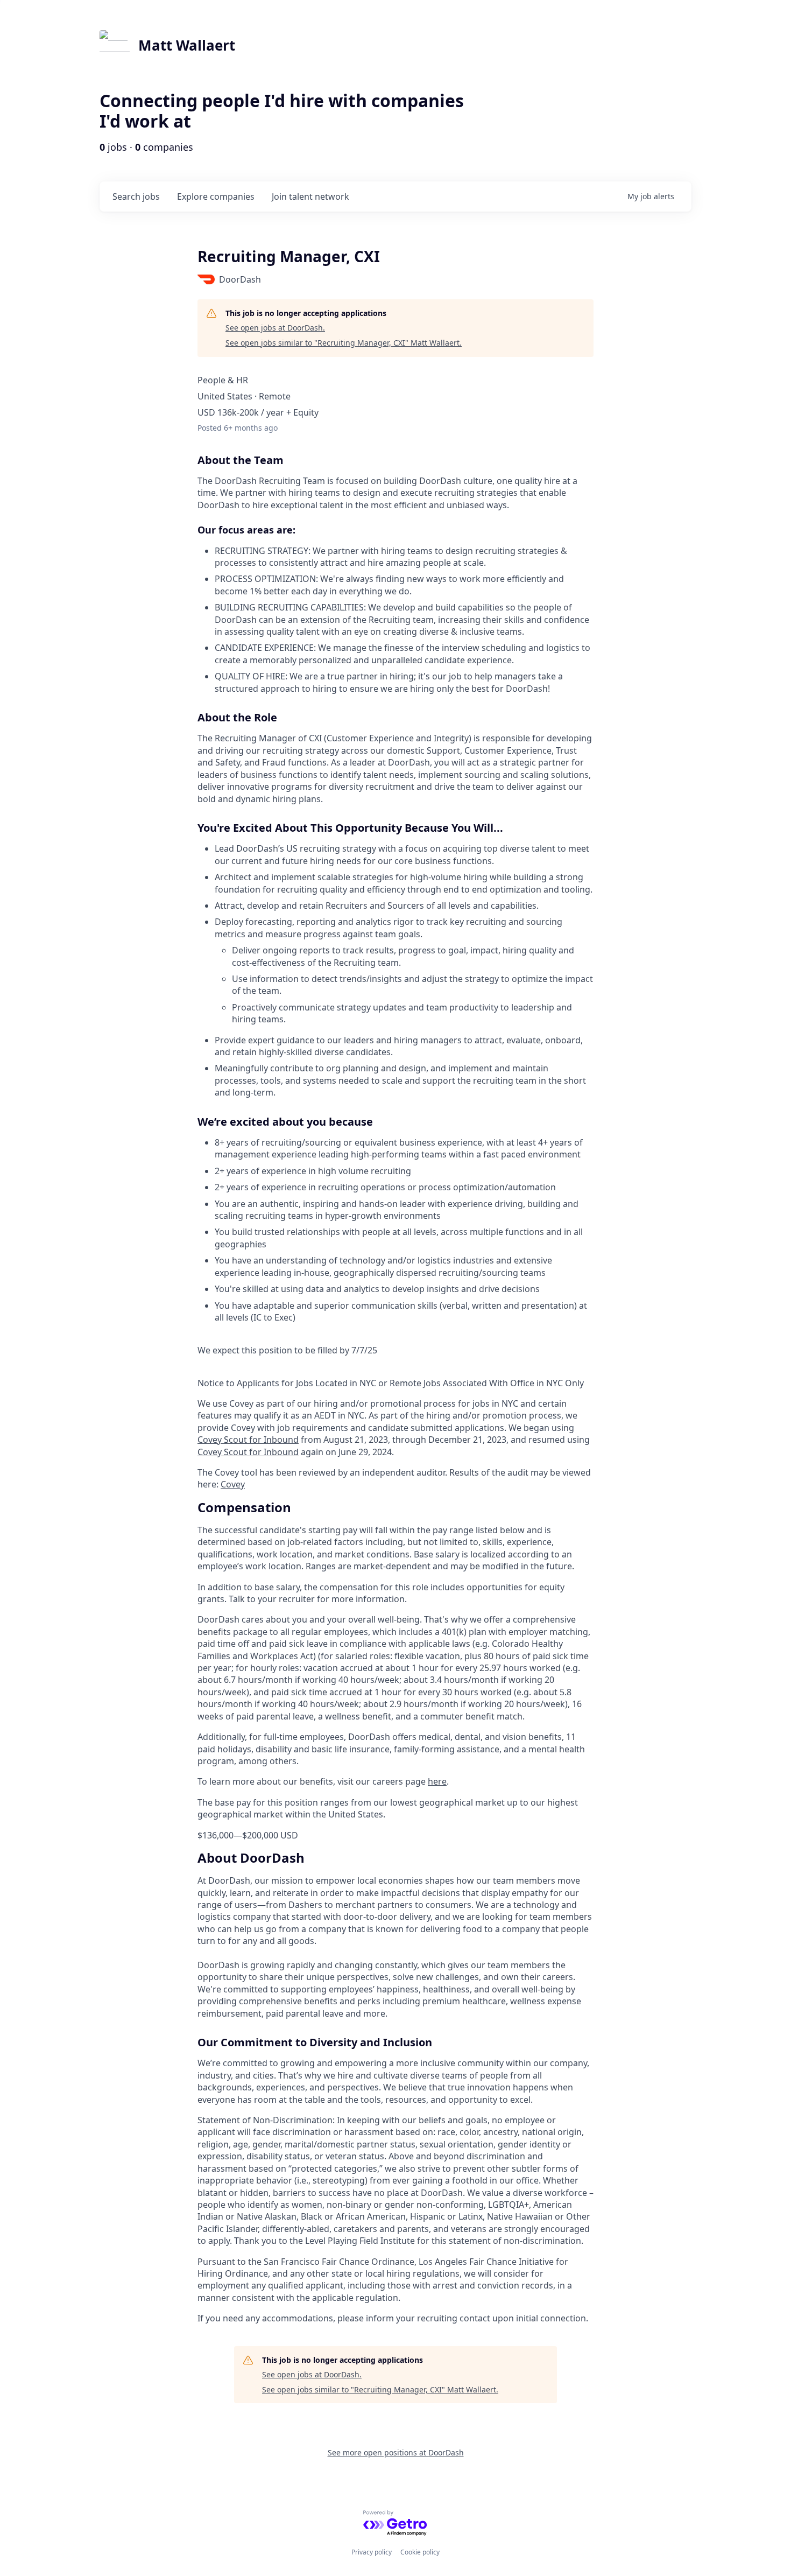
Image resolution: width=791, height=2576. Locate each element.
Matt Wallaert (187, 45)
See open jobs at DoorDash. (275, 328)
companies (216, 196)
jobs (136, 196)
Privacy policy (372, 2552)
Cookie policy (420, 2552)
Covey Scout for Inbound (248, 1440)
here (437, 1781)
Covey (233, 1484)
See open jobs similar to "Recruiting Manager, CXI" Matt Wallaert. (344, 343)
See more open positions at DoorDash (396, 2452)
